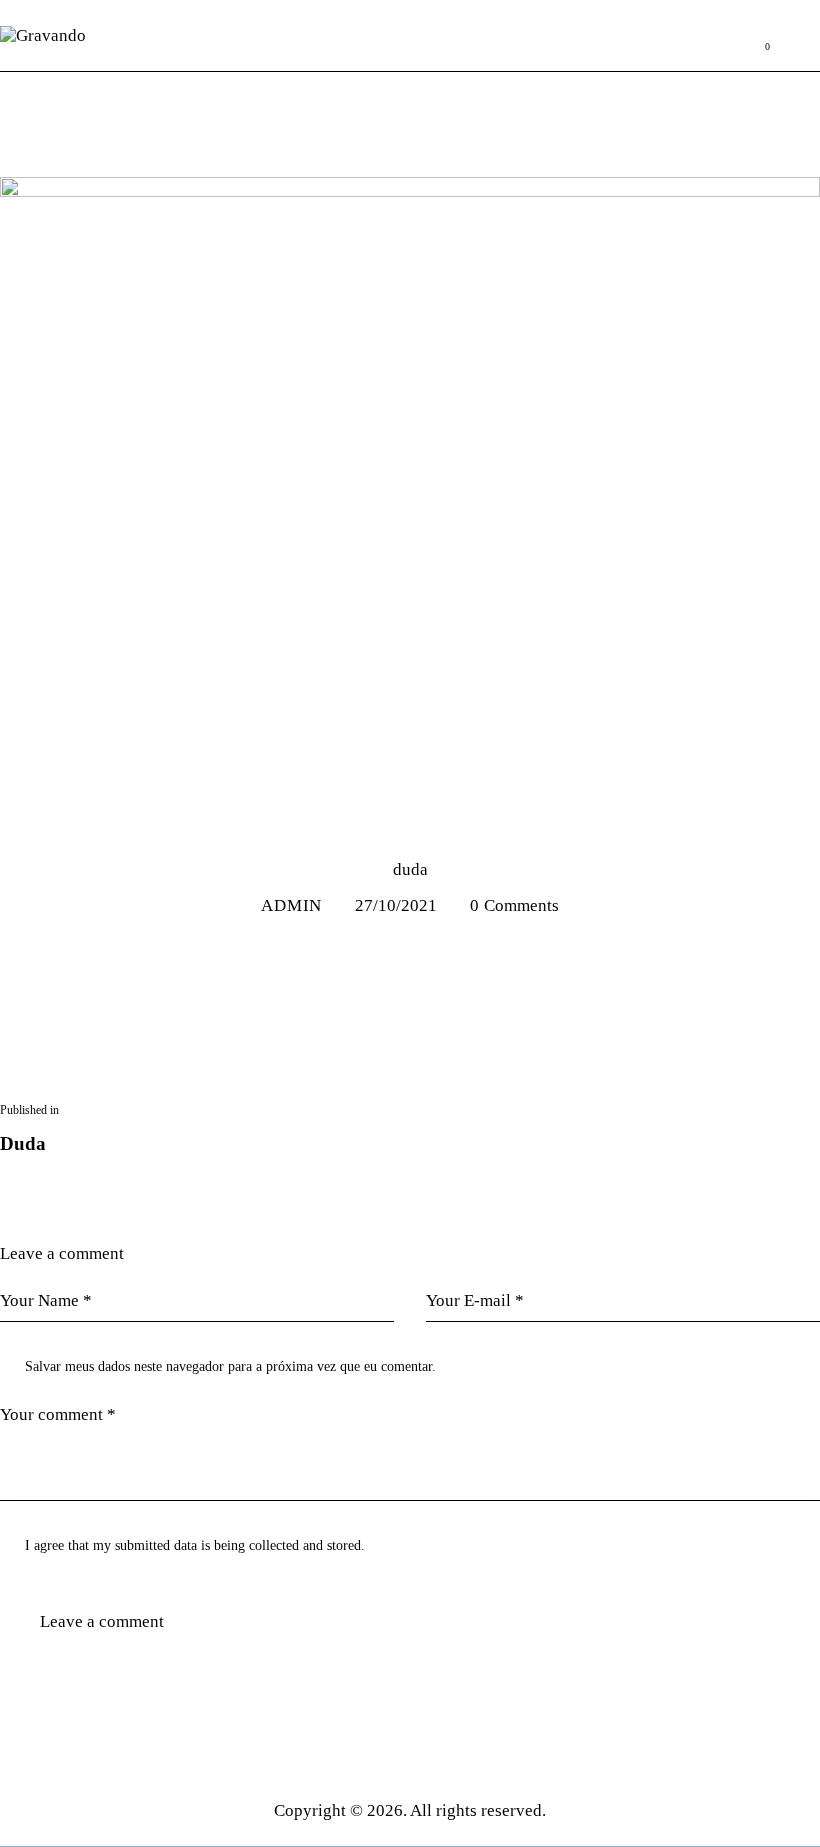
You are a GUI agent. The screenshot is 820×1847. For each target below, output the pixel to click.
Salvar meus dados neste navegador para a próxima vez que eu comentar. (230, 1366)
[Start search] (806, 35)
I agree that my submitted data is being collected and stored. (195, 1545)
